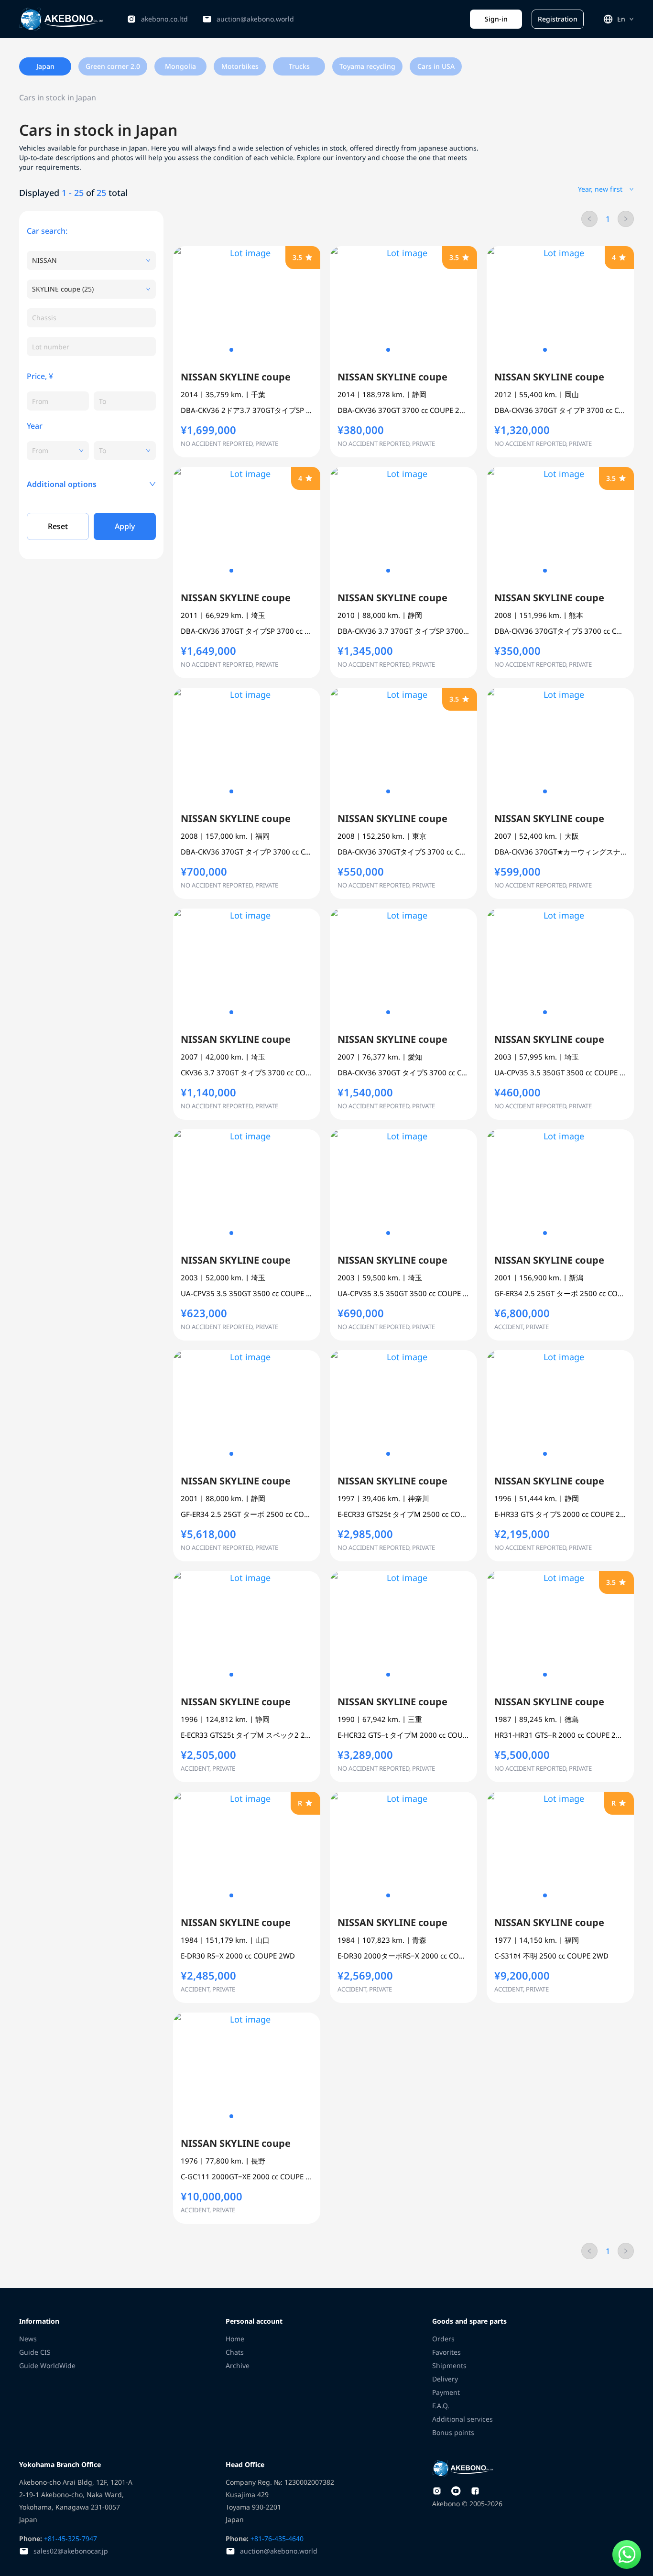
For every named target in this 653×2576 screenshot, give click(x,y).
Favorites (446, 2352)
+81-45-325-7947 (70, 2538)
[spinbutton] (58, 401)
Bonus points (453, 2432)
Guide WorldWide (47, 2365)
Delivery (445, 2379)
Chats (235, 2352)
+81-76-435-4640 (276, 2538)
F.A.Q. (441, 2406)
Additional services (463, 2419)
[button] (91, 484)
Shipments (449, 2365)
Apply (125, 526)
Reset (58, 526)
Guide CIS (35, 2352)
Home (235, 2339)
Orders (443, 2339)
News (28, 2339)
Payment (446, 2392)
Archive (238, 2365)
